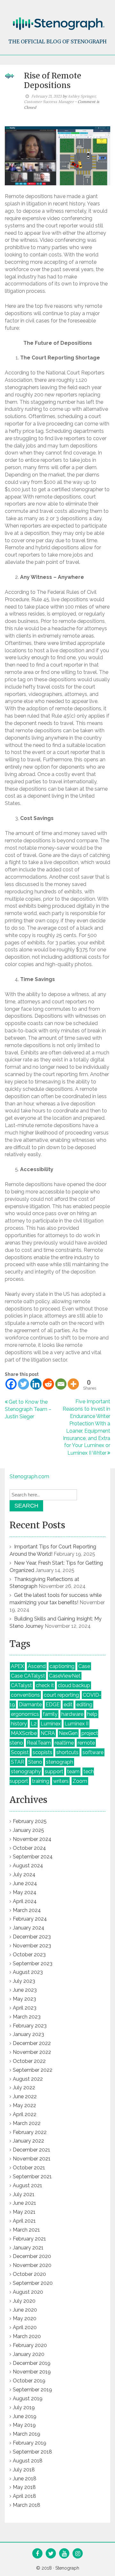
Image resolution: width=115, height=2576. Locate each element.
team (73, 1771)
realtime (64, 1743)
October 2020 (29, 2274)
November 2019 (32, 2372)
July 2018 (24, 2470)
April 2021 (24, 2221)
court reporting (61, 1695)
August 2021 (27, 2185)
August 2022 (28, 2079)
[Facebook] (11, 1384)
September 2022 (33, 2070)
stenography (26, 1771)
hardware (72, 1714)
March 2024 (27, 1910)
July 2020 (24, 2301)
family (50, 1714)
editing (84, 1705)
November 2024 (32, 1839)
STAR (18, 1762)
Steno (35, 1762)
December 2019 (32, 2363)
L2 (34, 1724)
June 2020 (25, 2310)
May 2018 (24, 2487)
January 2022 (28, 2141)
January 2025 (28, 1830)
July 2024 (24, 1875)
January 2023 (28, 2034)
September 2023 (33, 1963)
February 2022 (30, 2132)
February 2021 (29, 2239)
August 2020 (28, 2292)
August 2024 (28, 1866)
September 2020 (33, 2283)
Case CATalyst (28, 1676)
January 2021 (28, 2248)
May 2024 (25, 1892)
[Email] (61, 1384)
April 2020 (25, 2327)
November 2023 (32, 1946)
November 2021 (32, 2159)
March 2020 (27, 2336)
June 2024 (25, 1883)
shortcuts (67, 1752)
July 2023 (24, 1981)
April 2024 (25, 1901)
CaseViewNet (65, 1676)
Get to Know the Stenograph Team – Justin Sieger (28, 1409)
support (54, 1771)
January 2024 (29, 1928)
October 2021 (29, 2168)
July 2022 (24, 2088)
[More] (73, 1384)
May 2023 (24, 1999)
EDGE (53, 1705)
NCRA (48, 1733)
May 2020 (25, 2318)
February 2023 (30, 2026)
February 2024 (30, 1919)
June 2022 (25, 2096)
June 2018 (25, 2479)
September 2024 (33, 1857)
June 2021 (24, 2203)
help (92, 1714)
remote (86, 1743)
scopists (42, 1752)
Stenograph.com (29, 1476)
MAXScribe (24, 1733)
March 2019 (27, 2434)
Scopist (20, 1752)
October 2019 (29, 2381)
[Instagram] (78, 2554)
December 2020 (32, 2256)
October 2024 (29, 1848)
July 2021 (24, 2194)
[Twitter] (23, 1384)
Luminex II (77, 1724)
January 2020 (29, 2354)
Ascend (37, 1666)
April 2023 (25, 2008)
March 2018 (27, 2505)
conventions (25, 1695)
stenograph (60, 1762)
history (19, 1724)
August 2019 (28, 2399)
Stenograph (67, 2568)
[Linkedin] (36, 1384)
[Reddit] (48, 1384)
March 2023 (27, 2017)
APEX (17, 1666)
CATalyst (21, 1685)
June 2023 (25, 1990)
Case (84, 1666)
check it (45, 1685)
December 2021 (31, 2150)
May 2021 (24, 2212)
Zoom (80, 1781)
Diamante (30, 1705)
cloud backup (74, 1685)
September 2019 (32, 2390)
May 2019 (24, 2425)
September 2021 (32, 2177)
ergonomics (25, 1714)
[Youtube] (64, 2554)
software (93, 1752)
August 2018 (28, 2461)
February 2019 (30, 2443)
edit (68, 1705)
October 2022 (29, 2061)
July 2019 (24, 2407)
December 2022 (32, 2043)
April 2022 (25, 2114)
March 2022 (27, 2123)
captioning (62, 1666)
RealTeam (39, 1743)
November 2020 (32, 2265)
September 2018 (32, 2452)
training (41, 1781)
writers (61, 1781)
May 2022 (24, 2105)
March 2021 (26, 2230)
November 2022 (32, 2052)
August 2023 (28, 1972)
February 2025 (30, 1821)
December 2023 (32, 1937)
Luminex (51, 1724)
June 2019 (25, 2416)
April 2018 (24, 2496)
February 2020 (30, 2345)
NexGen (68, 1733)
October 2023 (29, 1955)
